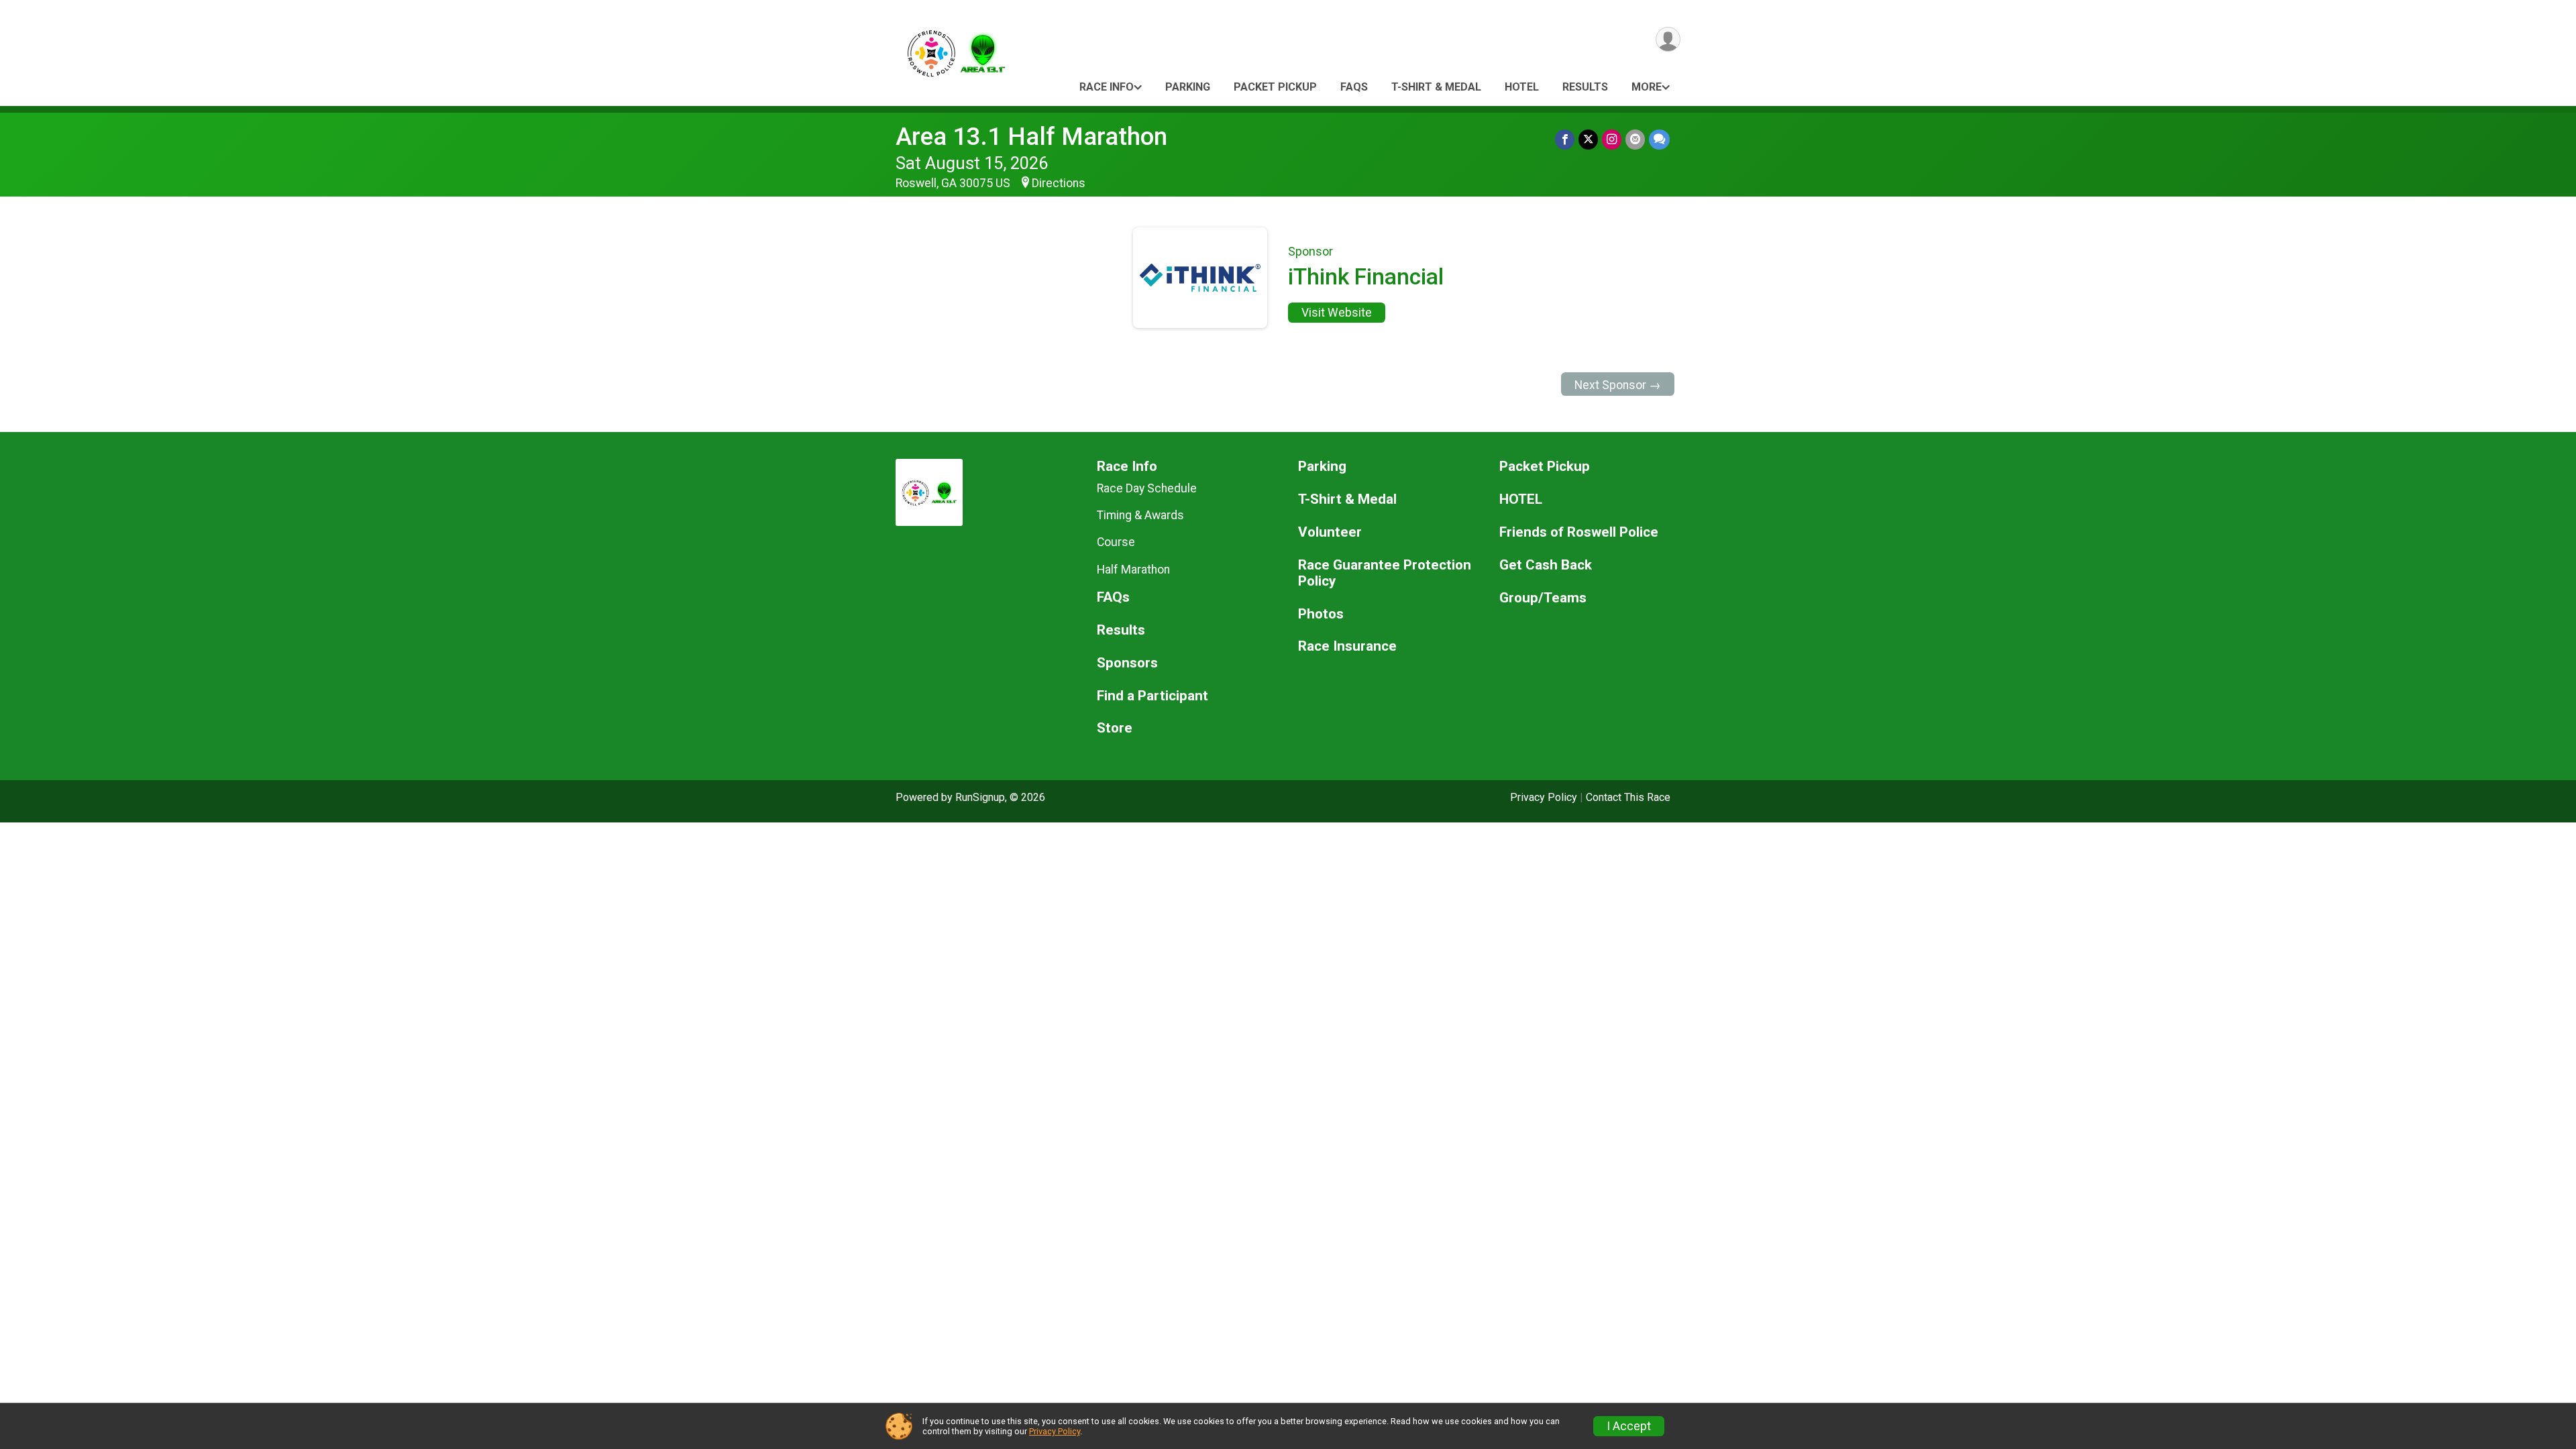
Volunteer (1330, 532)
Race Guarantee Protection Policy (1385, 573)
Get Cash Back (1546, 565)
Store (1115, 728)
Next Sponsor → (1618, 385)
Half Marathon (1133, 570)
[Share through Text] (1659, 139)
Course (1116, 542)
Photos (1321, 614)
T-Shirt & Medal (1436, 87)
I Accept (1629, 1426)
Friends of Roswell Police (1579, 532)
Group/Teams (1543, 598)
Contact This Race (1628, 797)
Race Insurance (1347, 646)
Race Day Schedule (1147, 488)
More (1647, 87)
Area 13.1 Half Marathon (1031, 137)
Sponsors (1127, 663)
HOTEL (1522, 87)
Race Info (1107, 87)
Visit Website (1337, 313)
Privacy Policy (1544, 797)
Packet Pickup (1275, 87)
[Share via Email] (1635, 139)
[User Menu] (1668, 39)
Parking (1188, 87)
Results (1585, 87)
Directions (1059, 183)
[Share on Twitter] (1588, 139)
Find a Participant (1152, 696)
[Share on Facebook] (1565, 139)
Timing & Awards (1140, 515)
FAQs (1354, 87)
